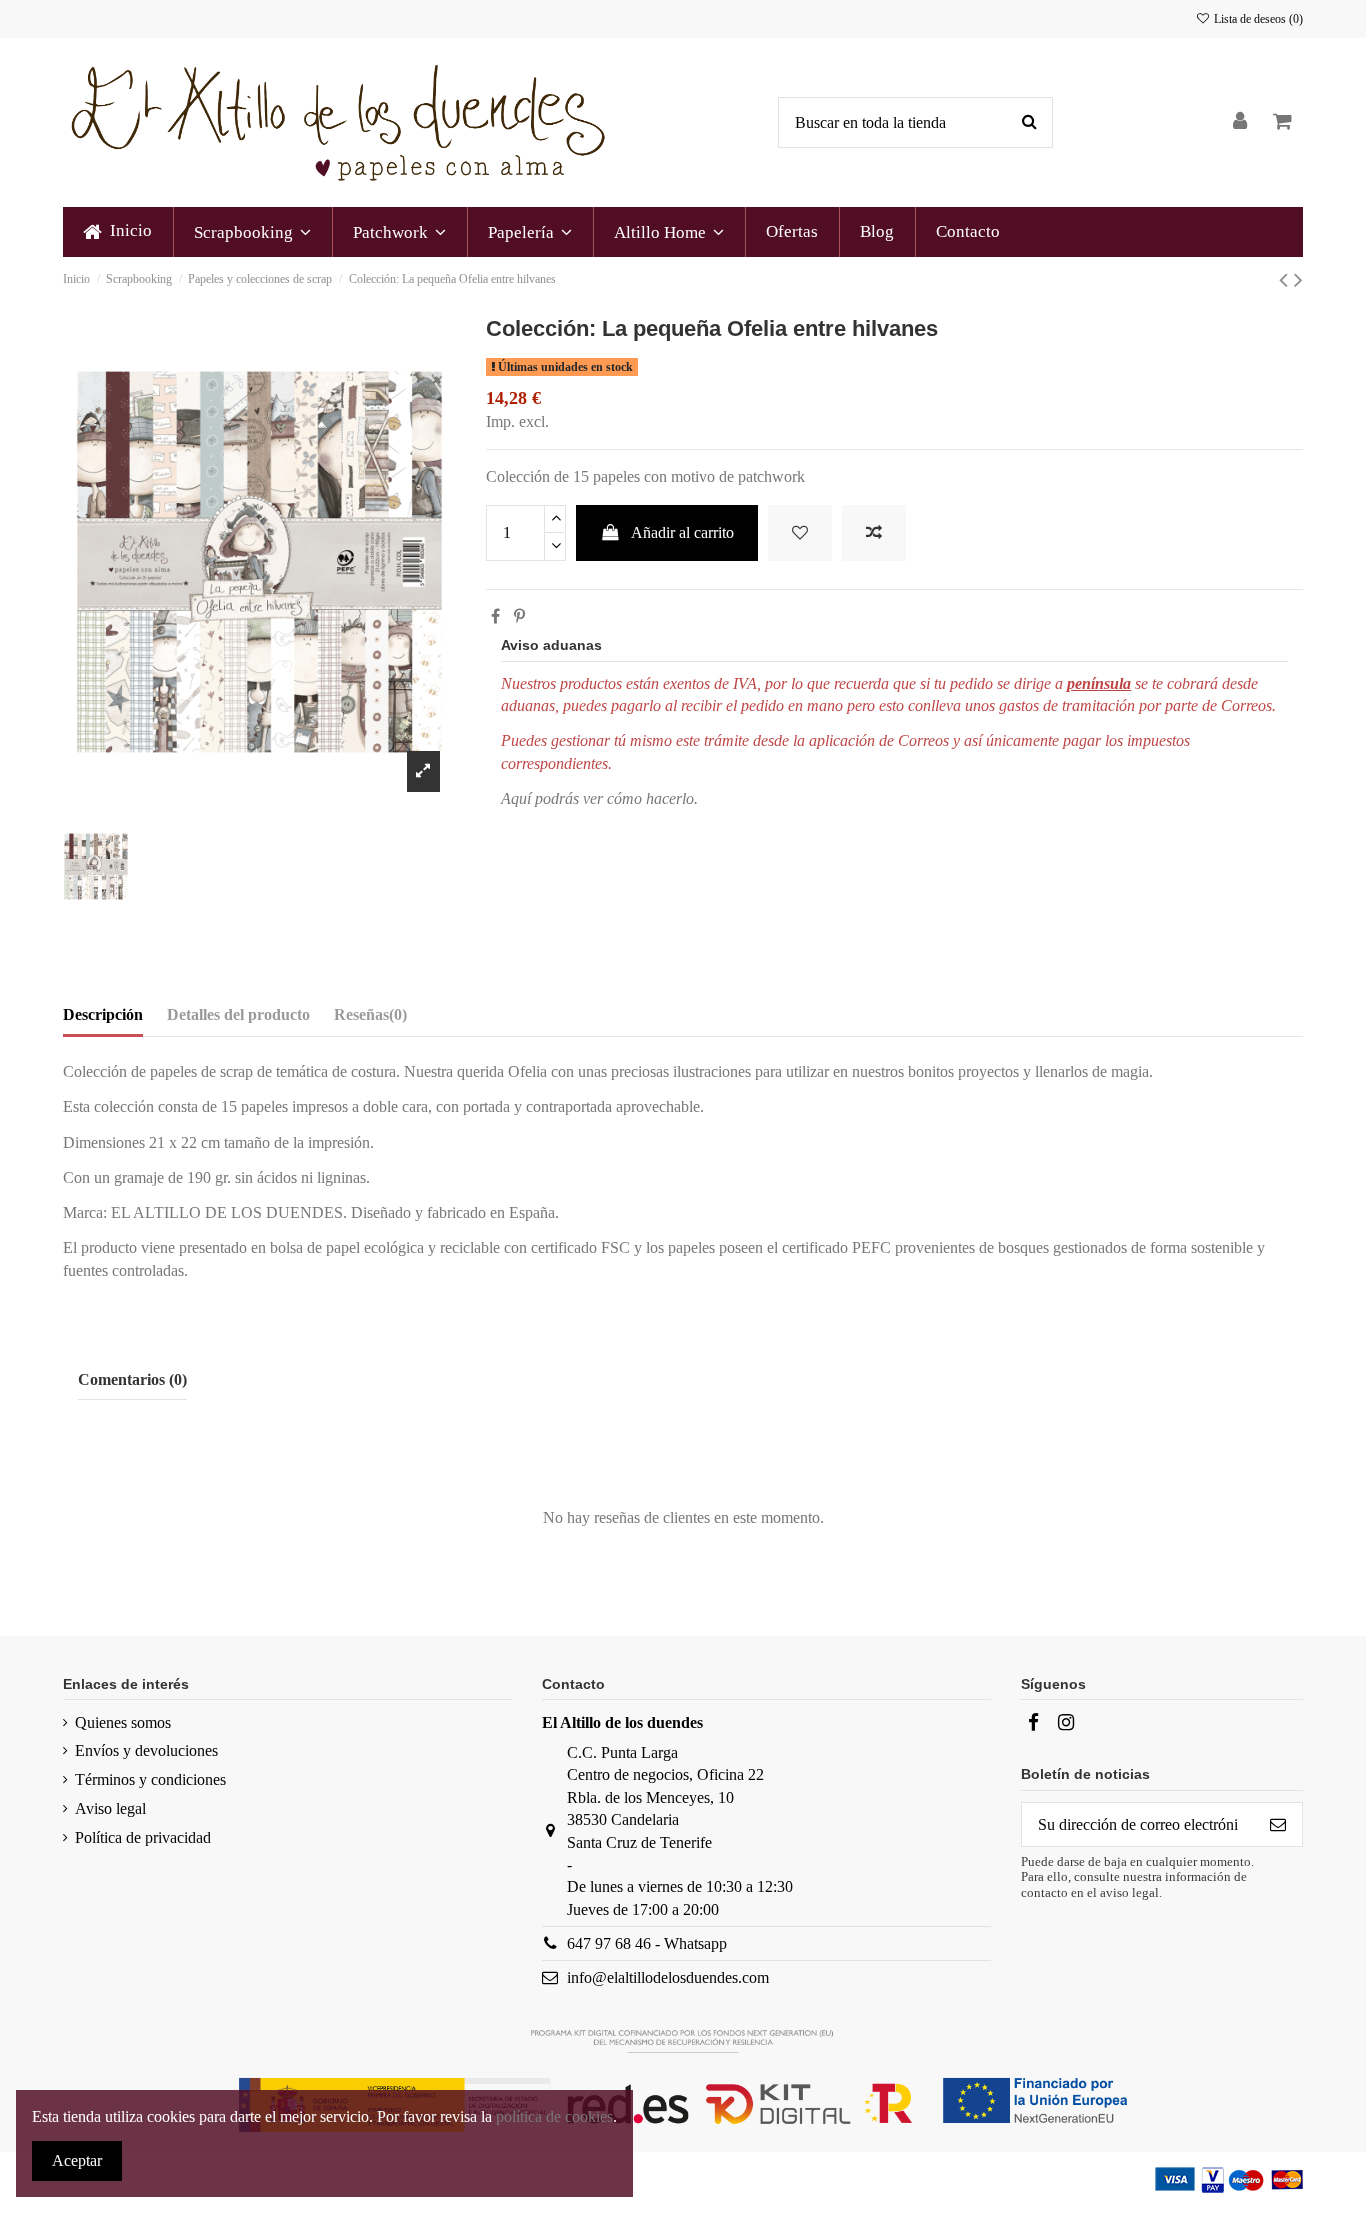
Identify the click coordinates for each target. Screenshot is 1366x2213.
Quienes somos (123, 1722)
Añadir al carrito (682, 532)
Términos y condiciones (150, 1779)
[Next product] (1298, 280)
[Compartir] (495, 616)
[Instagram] (1066, 1722)
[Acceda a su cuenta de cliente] (1241, 122)
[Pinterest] (519, 616)
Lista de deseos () (1257, 19)
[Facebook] (1033, 1722)
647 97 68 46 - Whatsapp (647, 1943)
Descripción (103, 1014)
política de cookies (554, 2116)
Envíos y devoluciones (146, 1750)
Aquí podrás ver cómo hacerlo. (599, 798)
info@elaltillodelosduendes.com (668, 1977)
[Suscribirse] (1278, 1824)
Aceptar (77, 2160)
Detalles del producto (238, 1014)
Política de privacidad (143, 1837)
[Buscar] (1029, 123)
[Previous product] (1286, 280)
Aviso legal (110, 1808)
